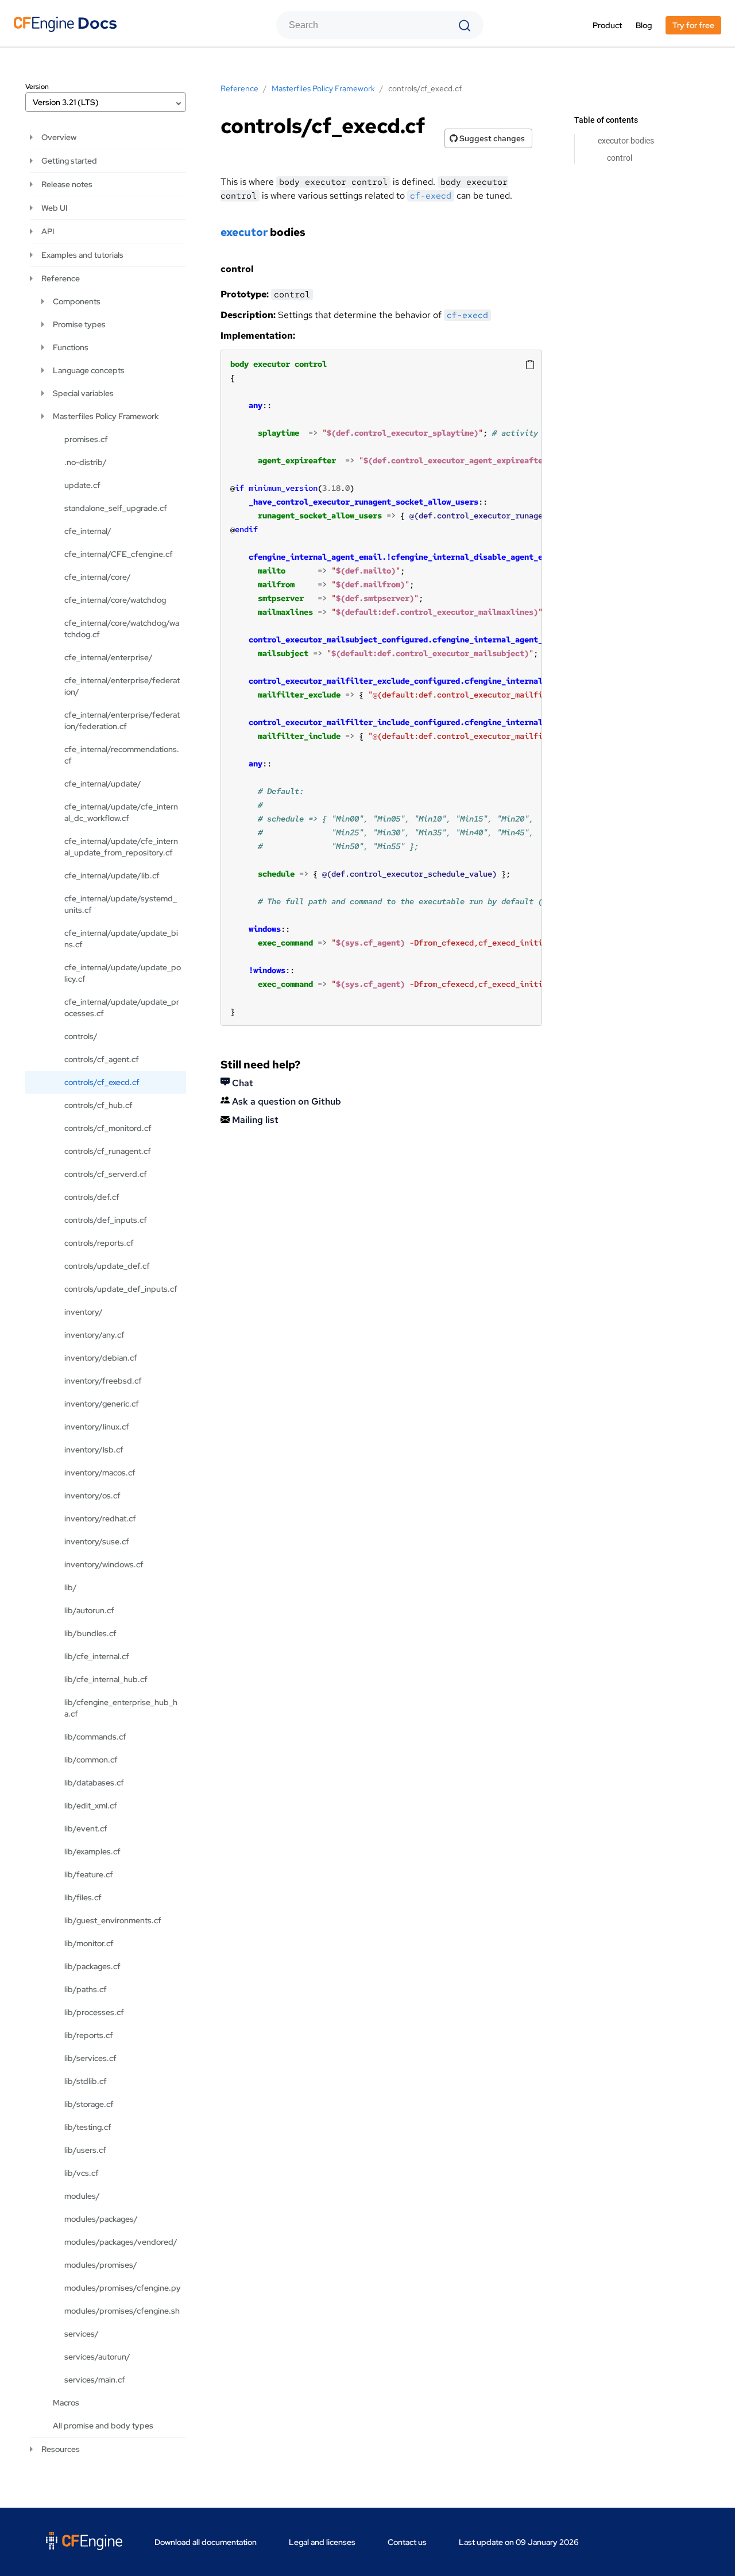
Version (37, 87)
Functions (71, 347)
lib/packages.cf (92, 1966)
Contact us (407, 2542)
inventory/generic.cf (102, 1404)
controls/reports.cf (99, 1243)
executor (244, 232)
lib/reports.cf (89, 2035)
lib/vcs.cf (82, 2173)
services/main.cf (95, 2380)
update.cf (82, 485)
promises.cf (86, 439)
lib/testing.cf (88, 2127)
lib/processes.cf (94, 2012)
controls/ (81, 1036)
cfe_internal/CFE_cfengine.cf (119, 554)
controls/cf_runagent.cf (108, 1151)
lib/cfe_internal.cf (97, 1656)
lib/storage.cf (89, 2104)
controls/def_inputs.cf (106, 1220)
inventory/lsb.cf (94, 1450)
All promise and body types (103, 2426)
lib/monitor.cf (89, 1943)
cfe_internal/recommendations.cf (122, 755)
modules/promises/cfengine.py (123, 2288)
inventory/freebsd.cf (103, 1381)
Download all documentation (206, 2542)
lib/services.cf (90, 2058)
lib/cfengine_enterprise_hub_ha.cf (121, 1708)
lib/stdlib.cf (86, 2081)
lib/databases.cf (94, 1783)
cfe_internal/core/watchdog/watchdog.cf (122, 629)
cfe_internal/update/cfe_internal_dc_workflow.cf (121, 812)
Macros (66, 2403)
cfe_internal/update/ (103, 784)
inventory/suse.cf (97, 1541)
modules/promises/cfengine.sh (122, 2311)
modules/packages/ (101, 2219)
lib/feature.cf (89, 1874)
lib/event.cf (86, 1829)
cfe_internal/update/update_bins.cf (121, 939)
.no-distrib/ (86, 462)
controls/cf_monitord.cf (108, 1128)
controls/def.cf (92, 1197)
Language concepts (89, 370)
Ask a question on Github (285, 1101)
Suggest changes (491, 138)
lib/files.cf (83, 1897)
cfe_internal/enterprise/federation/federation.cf (122, 720)
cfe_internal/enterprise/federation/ (122, 686)
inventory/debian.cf (101, 1358)
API (48, 231)
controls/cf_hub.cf (98, 1105)
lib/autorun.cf (89, 1610)
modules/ (82, 2196)
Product (607, 25)
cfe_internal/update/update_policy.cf (123, 973)
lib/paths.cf (86, 1989)
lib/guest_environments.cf (113, 1920)
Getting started (69, 161)
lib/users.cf (85, 2150)
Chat (241, 1083)
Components (77, 301)
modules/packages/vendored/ (121, 2242)
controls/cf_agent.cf (102, 1059)
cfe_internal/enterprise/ (109, 657)
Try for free (693, 25)
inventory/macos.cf (100, 1473)
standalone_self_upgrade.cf (116, 508)
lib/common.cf (91, 1760)
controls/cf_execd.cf (102, 1082)
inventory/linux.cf (97, 1427)
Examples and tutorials (82, 255)
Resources (61, 2449)
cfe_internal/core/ (98, 577)
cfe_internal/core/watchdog (115, 600)
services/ (82, 2334)
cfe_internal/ (88, 531)
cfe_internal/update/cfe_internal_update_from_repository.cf (121, 847)
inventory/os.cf (92, 1496)
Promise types (79, 324)
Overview (59, 137)
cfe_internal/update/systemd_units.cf (121, 904)
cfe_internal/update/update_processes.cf (122, 1008)
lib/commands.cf (95, 1737)
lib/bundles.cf (90, 1633)
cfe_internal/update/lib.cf (112, 876)
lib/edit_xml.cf (91, 1806)
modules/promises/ (101, 2265)
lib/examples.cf (92, 1851)
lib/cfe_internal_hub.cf (106, 1679)
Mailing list (254, 1120)
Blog (644, 25)
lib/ (71, 1587)
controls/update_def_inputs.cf (121, 1289)
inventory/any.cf (94, 1335)
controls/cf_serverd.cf (106, 1174)
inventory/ (84, 1312)
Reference (61, 278)
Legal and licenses (322, 2542)
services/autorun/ (97, 2357)
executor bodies (626, 141)
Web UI (54, 208)
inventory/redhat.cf (100, 1519)
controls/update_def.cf (107, 1266)
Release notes (67, 184)
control (620, 158)
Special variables (83, 393)
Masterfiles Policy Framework (106, 416)
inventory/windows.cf (104, 1564)
